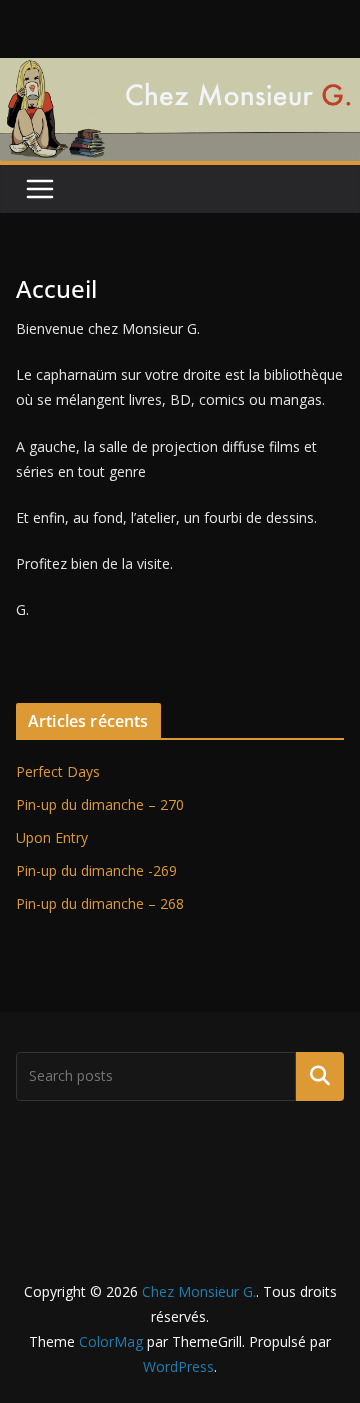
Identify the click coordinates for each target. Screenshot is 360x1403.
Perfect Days (58, 771)
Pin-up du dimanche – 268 (100, 903)
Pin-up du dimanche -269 (96, 870)
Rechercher (320, 1076)
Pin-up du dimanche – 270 (100, 804)
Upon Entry (52, 837)
